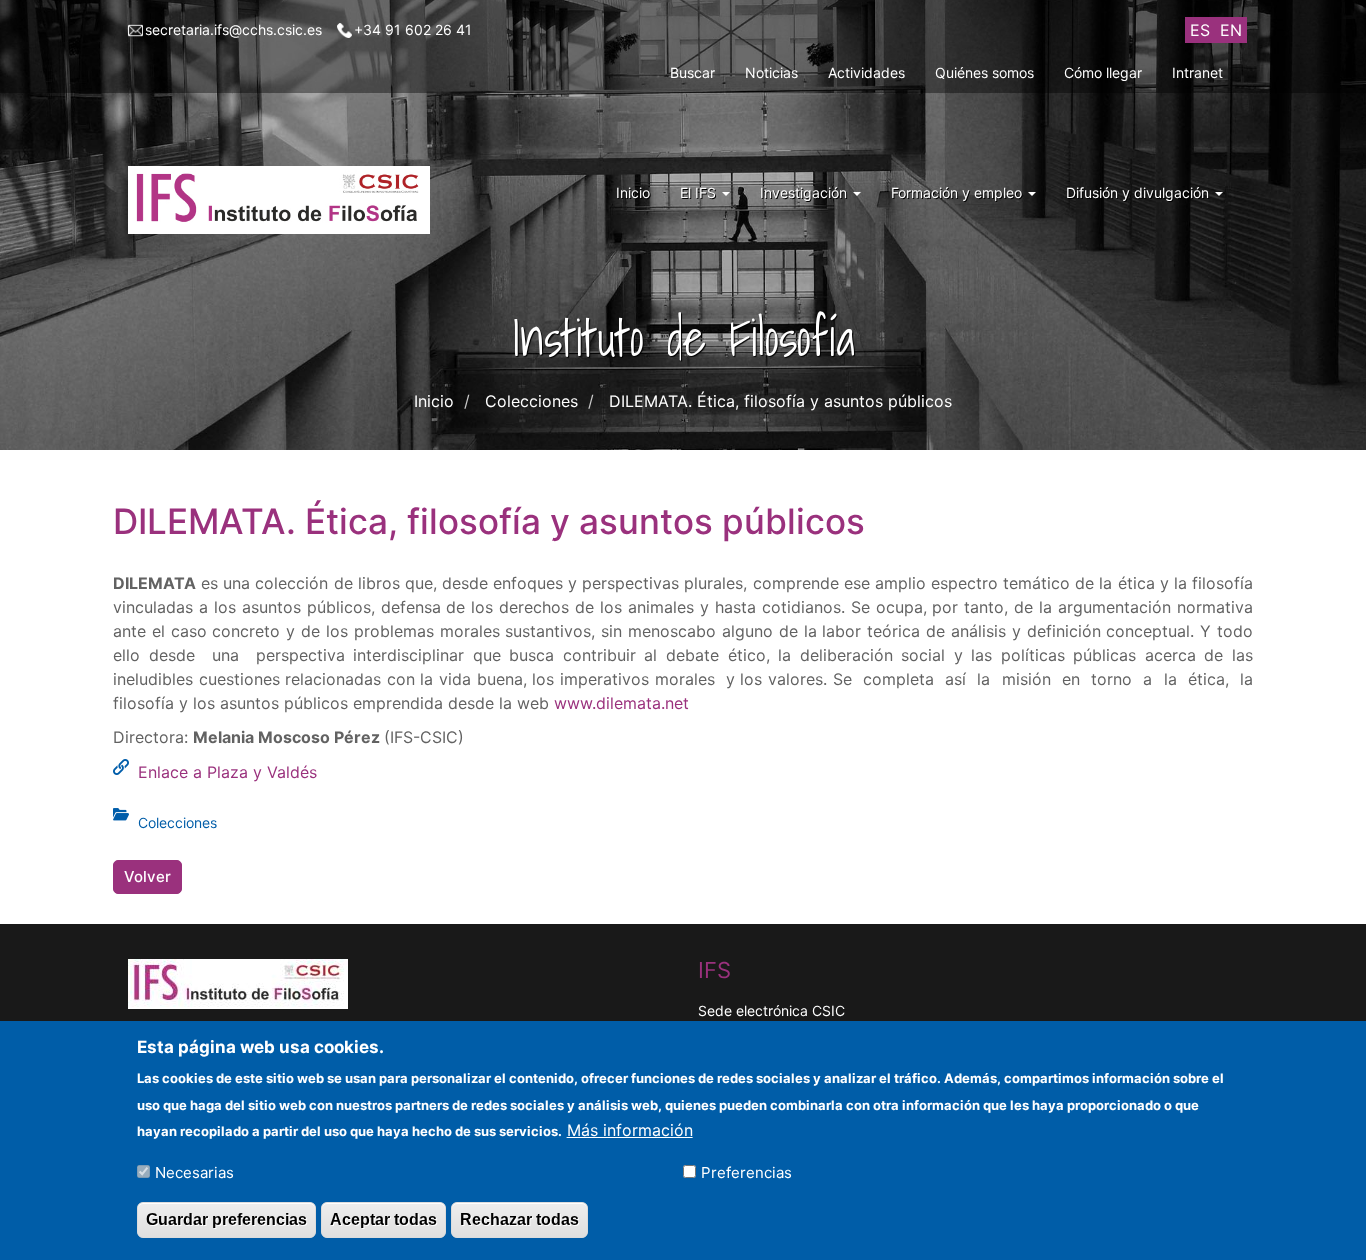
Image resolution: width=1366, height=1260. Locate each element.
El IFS (700, 192)
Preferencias (746, 1171)
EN (1231, 30)
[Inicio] (286, 200)
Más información (630, 1129)
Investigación (805, 192)
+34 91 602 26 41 (413, 29)
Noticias (771, 72)
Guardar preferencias (226, 1218)
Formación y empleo (958, 192)
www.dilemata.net (621, 703)
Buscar (692, 72)
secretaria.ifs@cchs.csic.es (233, 29)
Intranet (1197, 72)
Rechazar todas (519, 1218)
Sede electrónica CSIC (771, 1010)
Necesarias (194, 1171)
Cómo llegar (1103, 72)
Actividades (866, 72)
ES (1200, 30)
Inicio (633, 192)
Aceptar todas (383, 1218)
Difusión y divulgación (1139, 192)
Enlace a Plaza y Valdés (227, 772)
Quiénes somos (984, 72)
